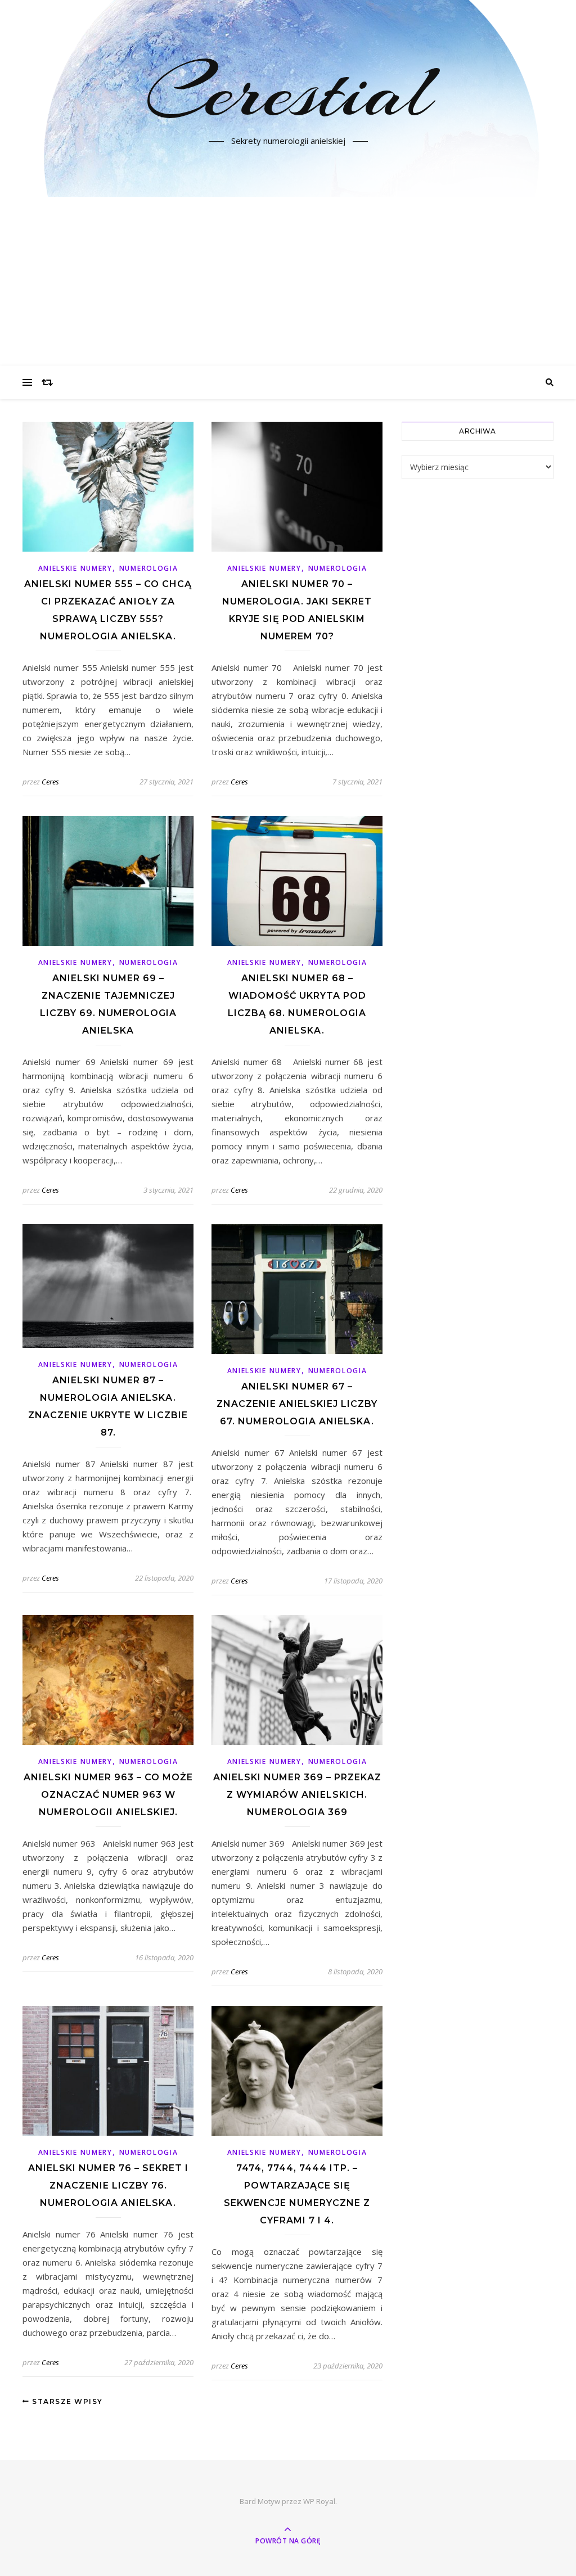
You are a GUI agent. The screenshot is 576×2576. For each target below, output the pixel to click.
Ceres (50, 782)
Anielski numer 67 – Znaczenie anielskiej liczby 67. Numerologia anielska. (297, 1404)
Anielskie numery (75, 568)
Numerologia (149, 568)
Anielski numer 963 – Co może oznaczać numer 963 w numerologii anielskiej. (108, 1795)
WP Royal (319, 2501)
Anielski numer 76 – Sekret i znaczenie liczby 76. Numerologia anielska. (108, 2185)
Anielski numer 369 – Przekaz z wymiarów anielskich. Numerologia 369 (297, 1795)
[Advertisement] (288, 281)
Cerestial (288, 92)
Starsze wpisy (66, 2401)
